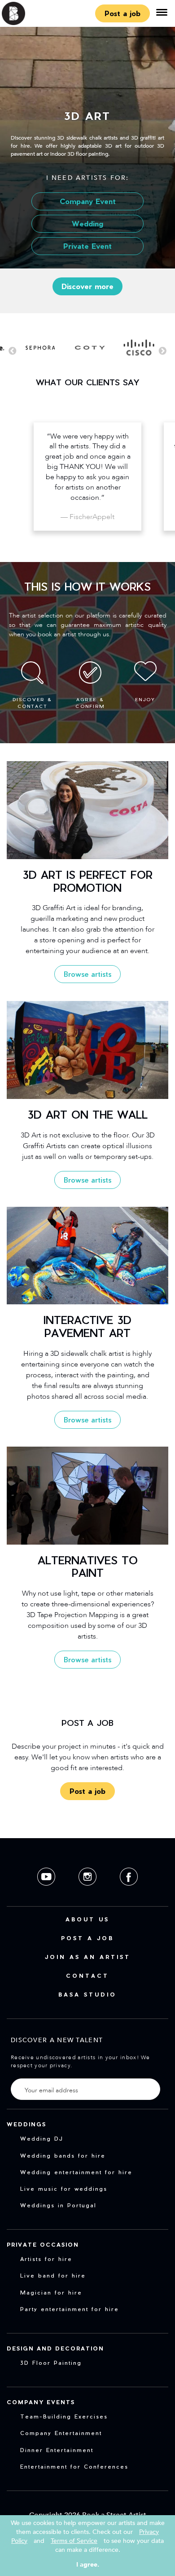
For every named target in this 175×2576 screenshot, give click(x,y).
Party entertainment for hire (70, 2309)
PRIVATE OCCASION (43, 2244)
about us (87, 1919)
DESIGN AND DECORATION (55, 2348)
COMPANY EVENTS (41, 2402)
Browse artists (87, 974)
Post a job (122, 13)
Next (162, 351)
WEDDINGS (26, 2124)
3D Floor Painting (51, 2363)
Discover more (87, 286)
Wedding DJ (42, 2138)
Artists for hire (46, 2259)
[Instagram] (88, 1893)
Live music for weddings (64, 2189)
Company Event (88, 201)
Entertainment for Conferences (74, 2466)
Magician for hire (51, 2292)
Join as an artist (88, 1957)
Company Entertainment (61, 2433)
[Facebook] (129, 1893)
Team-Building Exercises (64, 2416)
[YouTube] (47, 1893)
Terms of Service (74, 2541)
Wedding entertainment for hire (76, 2172)
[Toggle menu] (162, 13)
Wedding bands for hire (63, 2155)
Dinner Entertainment (57, 2450)
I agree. (88, 2565)
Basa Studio (87, 1994)
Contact (87, 1976)
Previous (13, 351)
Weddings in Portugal (58, 2205)
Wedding (87, 224)
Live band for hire (53, 2275)
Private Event (87, 246)
